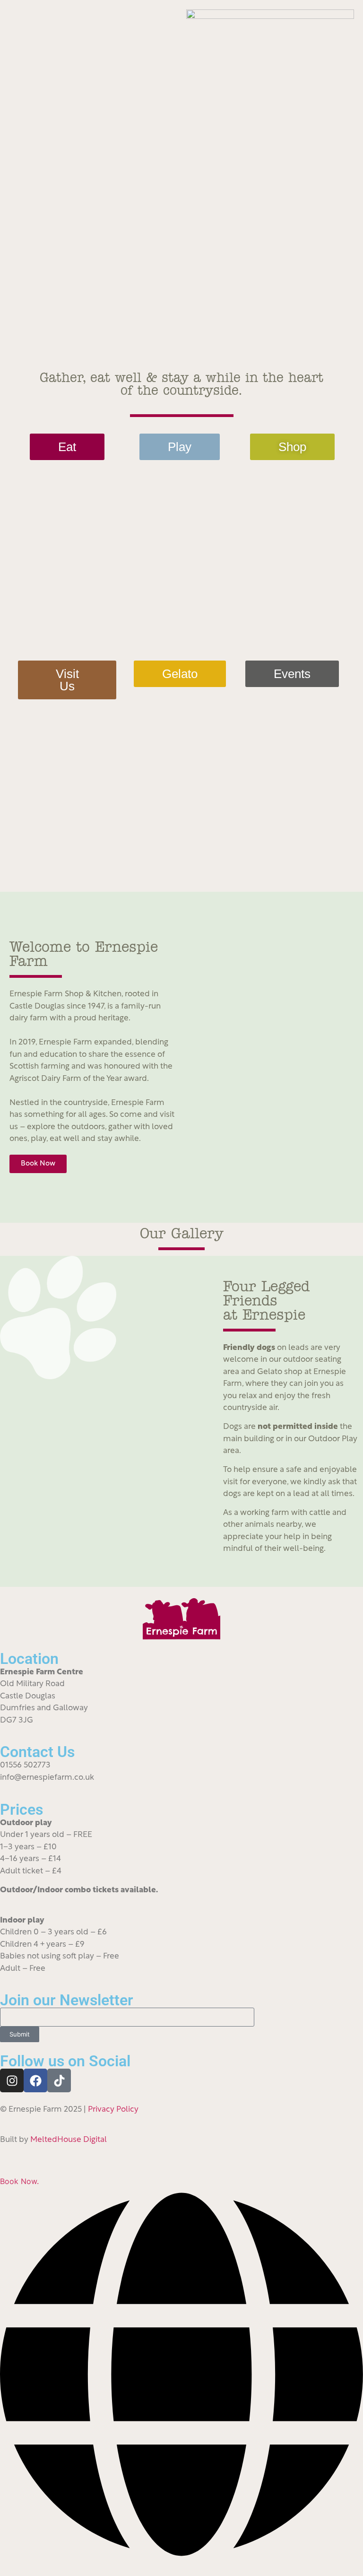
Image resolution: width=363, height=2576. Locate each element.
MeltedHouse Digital (69, 2140)
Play (180, 447)
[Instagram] (12, 2080)
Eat (67, 447)
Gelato (180, 674)
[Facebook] (35, 2080)
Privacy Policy (113, 2110)
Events (292, 674)
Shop (292, 447)
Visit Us (67, 680)
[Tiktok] (59, 2080)
